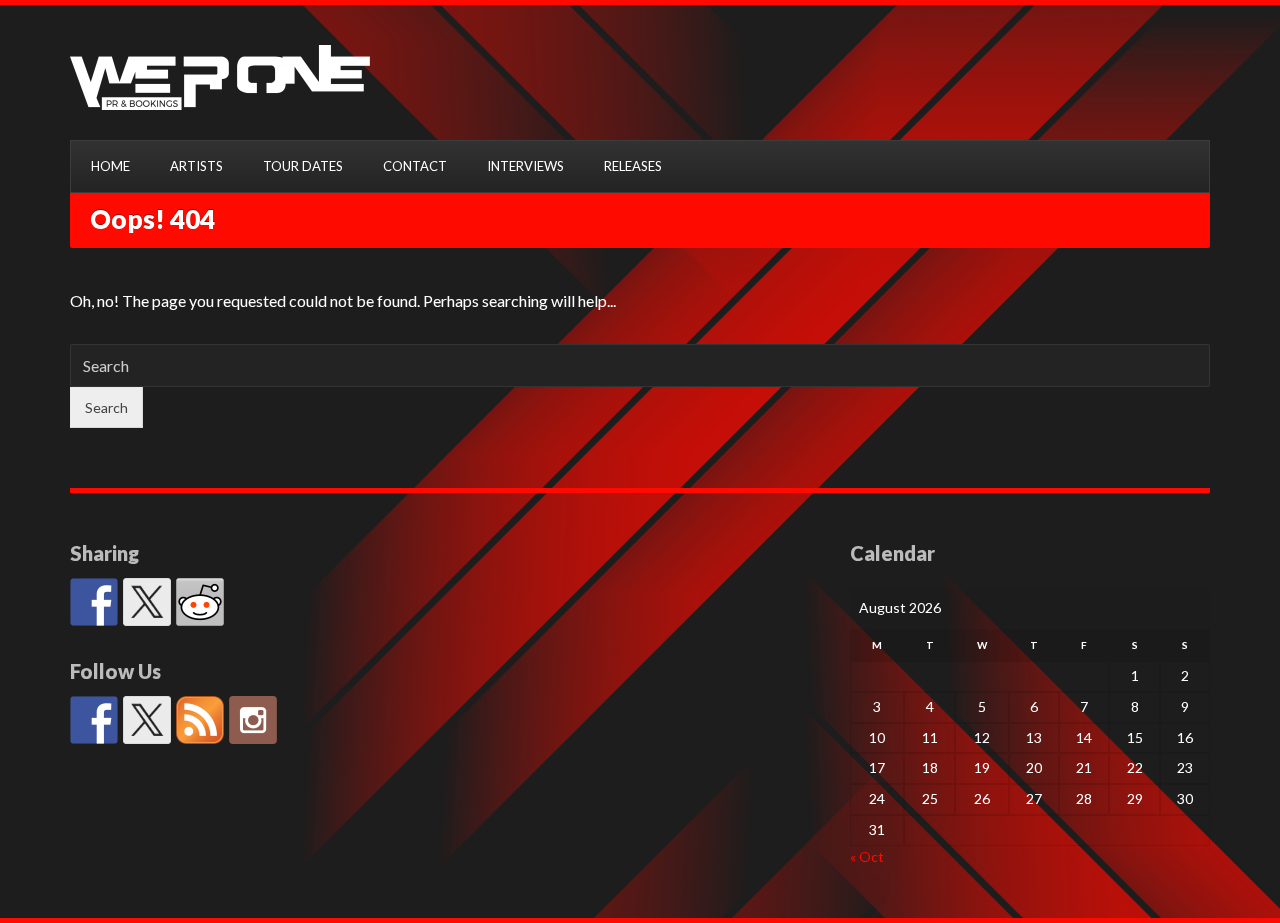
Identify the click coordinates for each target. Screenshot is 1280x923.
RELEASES (633, 166)
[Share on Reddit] (200, 602)
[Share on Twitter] (147, 602)
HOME (110, 166)
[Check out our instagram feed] (253, 720)
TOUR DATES (303, 166)
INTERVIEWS (525, 166)
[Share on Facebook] (94, 602)
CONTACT (415, 166)
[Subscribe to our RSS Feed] (200, 720)
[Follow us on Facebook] (94, 720)
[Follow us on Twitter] (147, 720)
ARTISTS (196, 166)
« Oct (867, 856)
